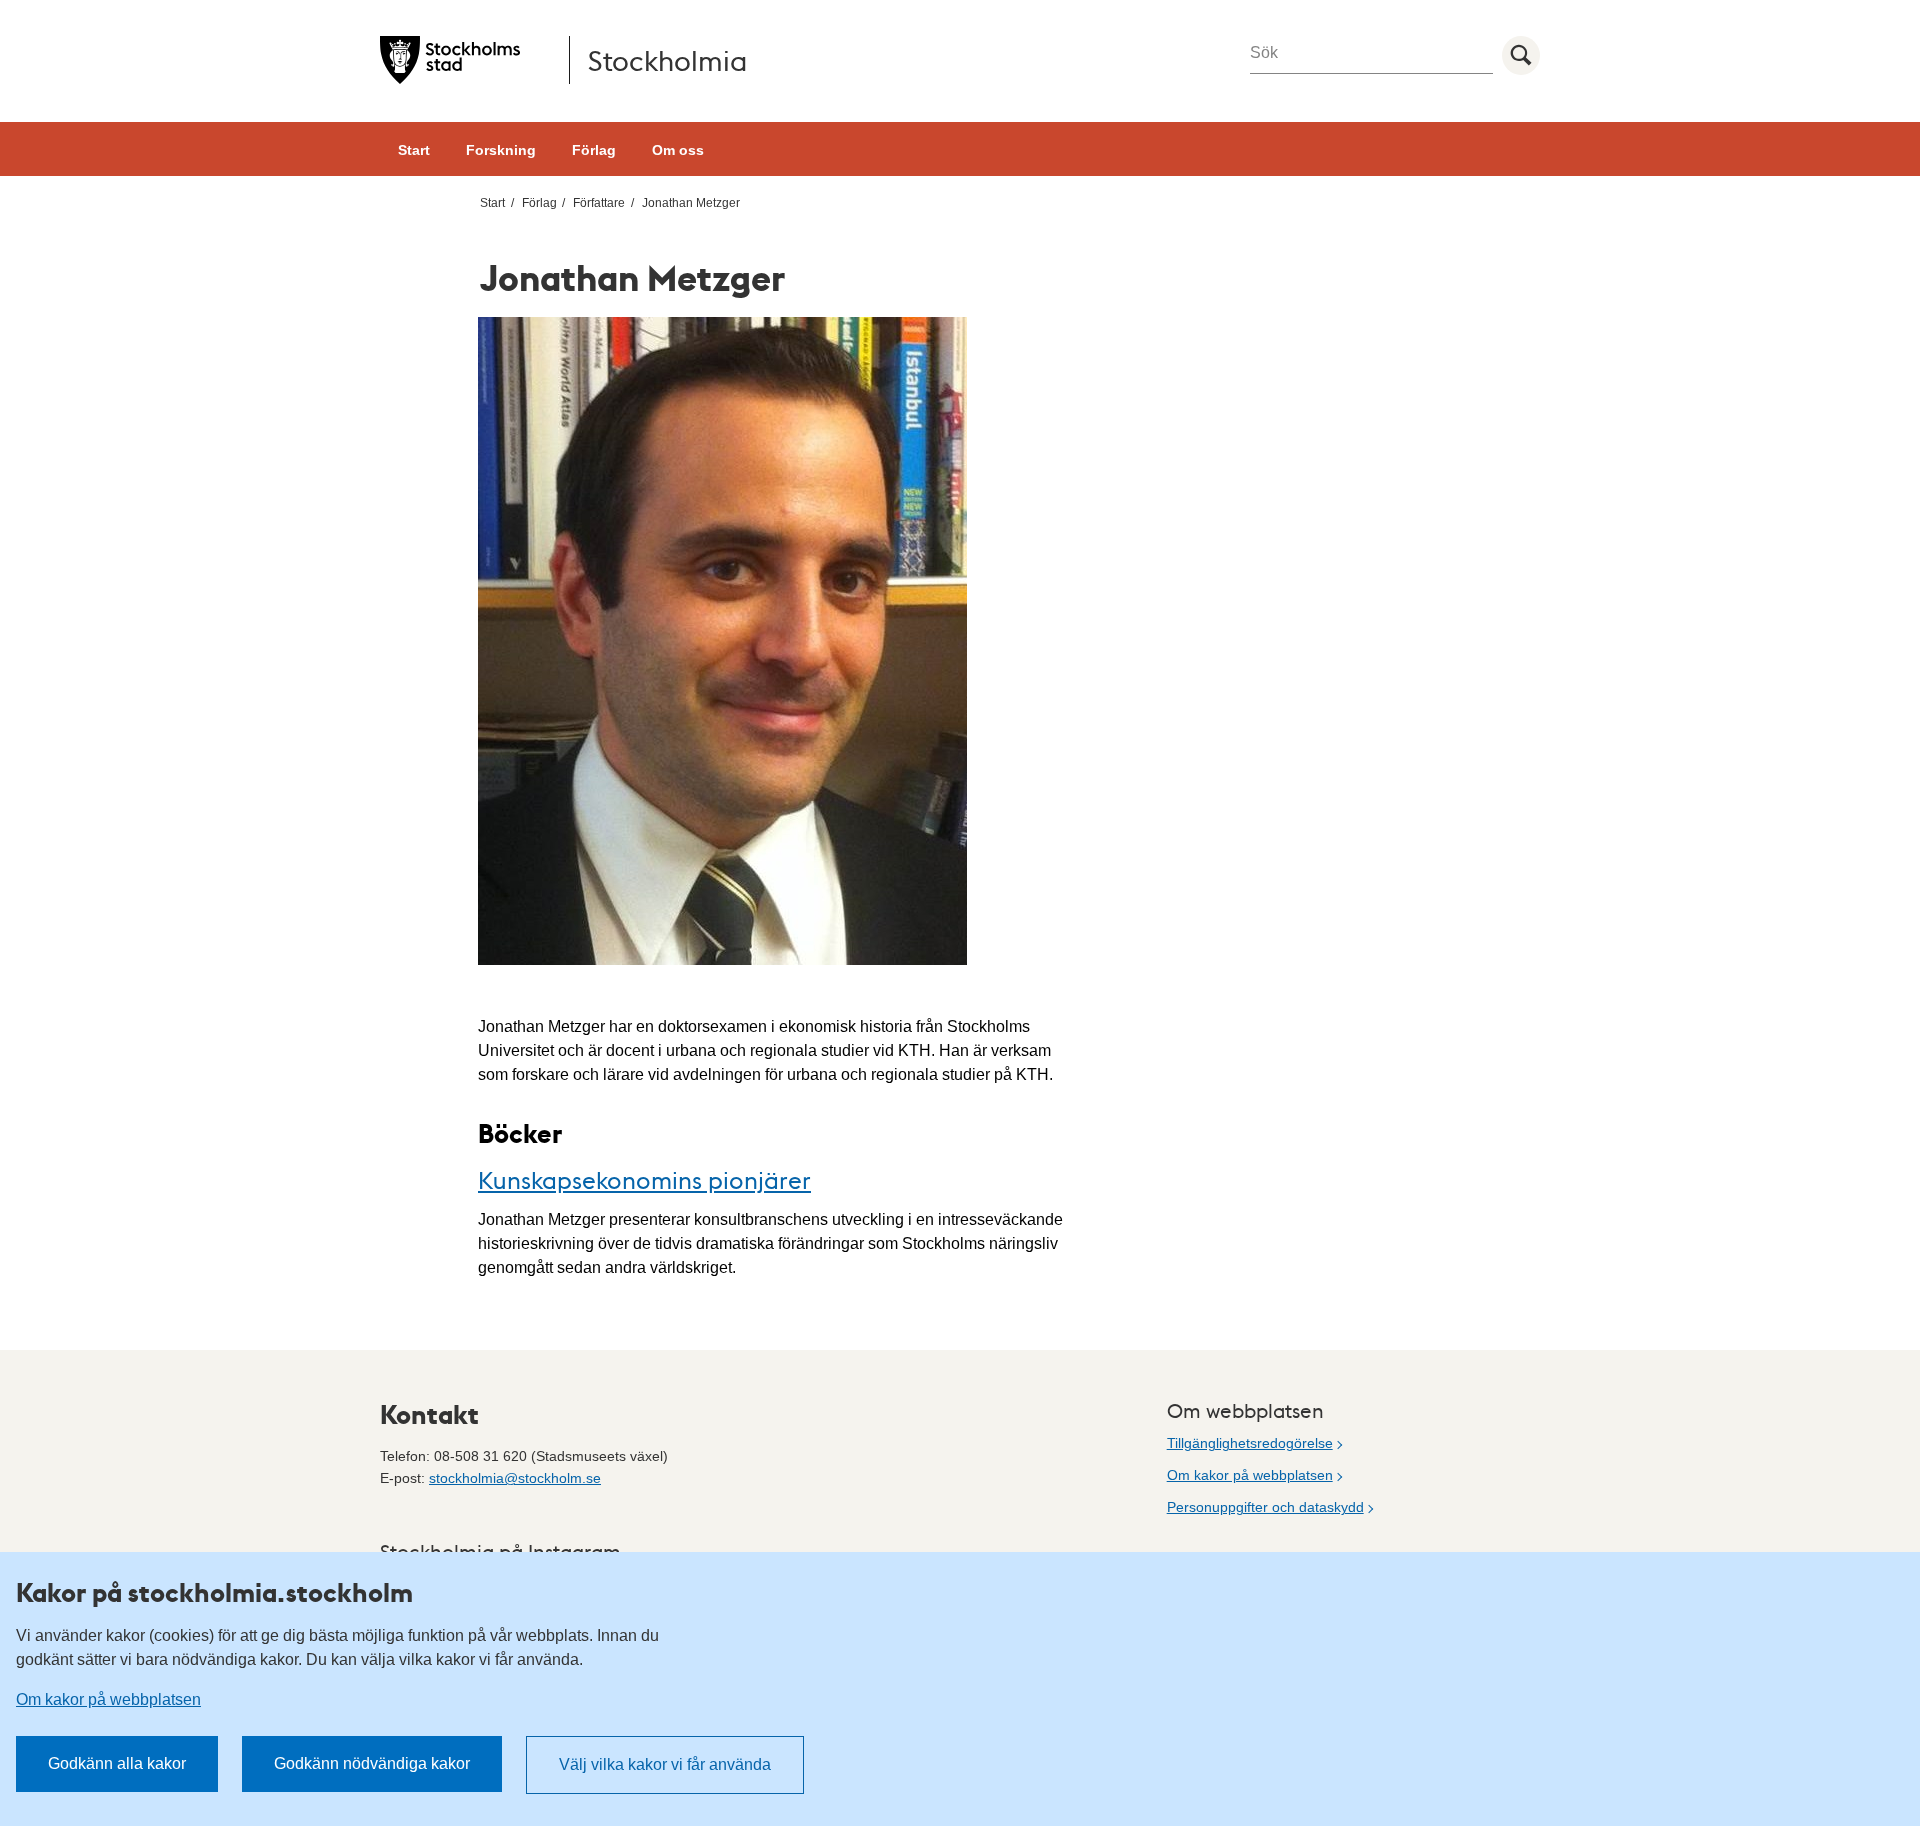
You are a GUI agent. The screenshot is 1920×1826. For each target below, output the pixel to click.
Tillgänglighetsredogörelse (1250, 1443)
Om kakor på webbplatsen (1250, 1475)
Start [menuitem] (492, 203)
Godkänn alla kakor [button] (117, 1763)
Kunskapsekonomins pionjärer (644, 1179)
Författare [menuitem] (599, 203)
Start (414, 150)
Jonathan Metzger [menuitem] (691, 203)
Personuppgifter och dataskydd (1265, 1507)
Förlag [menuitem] (539, 203)
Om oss (678, 150)
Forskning (501, 150)
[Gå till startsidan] (450, 60)
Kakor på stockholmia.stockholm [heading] (214, 1592)
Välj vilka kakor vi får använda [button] (665, 1764)
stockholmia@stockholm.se (515, 1478)
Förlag (594, 150)
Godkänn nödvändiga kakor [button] (372, 1763)
